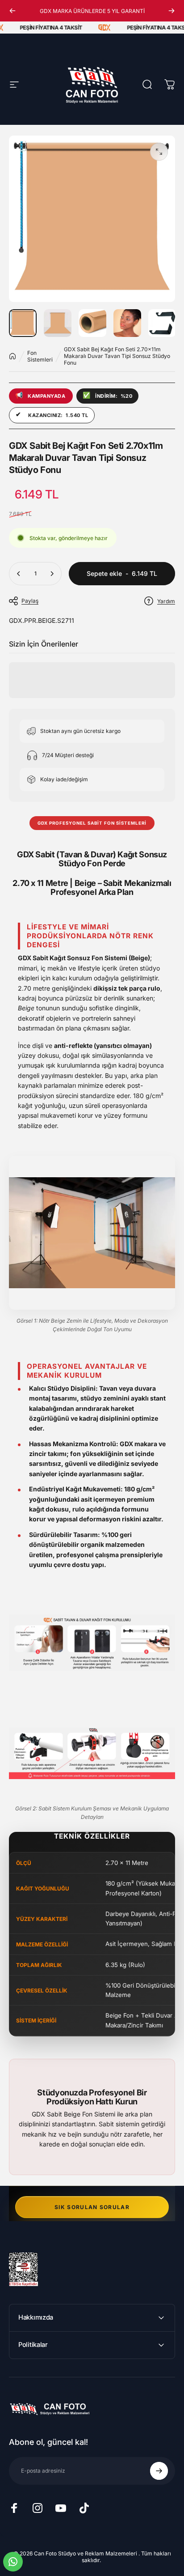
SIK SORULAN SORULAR (92, 2207)
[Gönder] (159, 2471)
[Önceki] (13, 11)
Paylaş (30, 601)
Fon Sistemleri (40, 356)
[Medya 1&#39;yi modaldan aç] (159, 152)
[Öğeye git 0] (23, 323)
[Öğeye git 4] (127, 323)
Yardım (166, 601)
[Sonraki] (171, 11)
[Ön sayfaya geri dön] (13, 356)
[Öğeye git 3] (92, 323)
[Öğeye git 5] (162, 323)
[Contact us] (13, 2562)
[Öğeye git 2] (58, 323)
